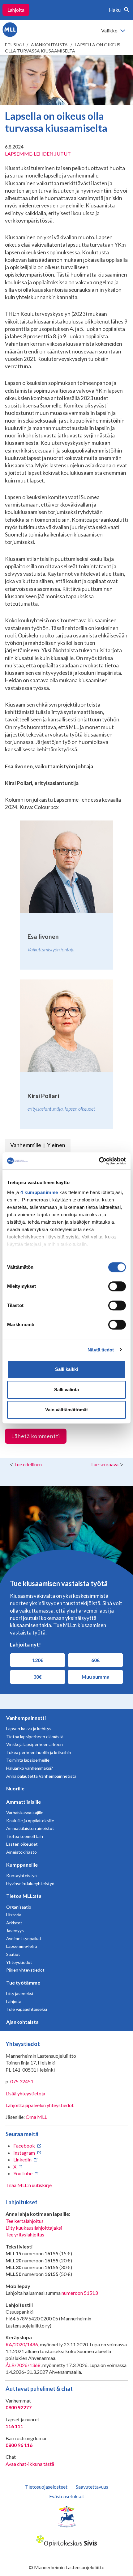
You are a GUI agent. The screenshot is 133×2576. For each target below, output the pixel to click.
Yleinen (56, 1145)
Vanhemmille (26, 1145)
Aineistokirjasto (21, 1852)
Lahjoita (16, 10)
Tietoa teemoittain (25, 1836)
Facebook (24, 2146)
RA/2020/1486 (22, 2344)
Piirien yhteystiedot (25, 1970)
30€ (43, 1676)
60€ (100, 1660)
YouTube (23, 2173)
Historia (14, 1915)
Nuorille (15, 1788)
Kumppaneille (22, 1865)
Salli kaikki (66, 1369)
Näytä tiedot (101, 1350)
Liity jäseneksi (20, 1993)
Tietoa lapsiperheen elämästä (35, 1737)
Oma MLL (36, 2117)
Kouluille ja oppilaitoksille (30, 1820)
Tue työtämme (23, 1983)
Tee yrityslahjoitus (25, 2234)
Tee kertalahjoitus (25, 2221)
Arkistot (14, 1923)
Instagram (24, 2153)
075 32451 (22, 2081)
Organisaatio (19, 1907)
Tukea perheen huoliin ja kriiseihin (39, 1752)
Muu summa (95, 1676)
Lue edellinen (28, 1464)
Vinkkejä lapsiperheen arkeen (34, 1744)
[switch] (117, 1286)
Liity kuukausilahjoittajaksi (34, 2228)
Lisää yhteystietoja (25, 2093)
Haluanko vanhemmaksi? (30, 1768)
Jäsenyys (15, 1930)
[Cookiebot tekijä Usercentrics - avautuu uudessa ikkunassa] (99, 1161)
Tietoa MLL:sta (24, 1896)
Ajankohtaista (49, 45)
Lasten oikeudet (22, 1844)
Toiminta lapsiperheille (28, 1760)
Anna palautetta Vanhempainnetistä (41, 1776)
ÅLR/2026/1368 (23, 2365)
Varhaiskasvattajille (25, 1812)
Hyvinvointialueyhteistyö (30, 1883)
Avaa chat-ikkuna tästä (30, 2464)
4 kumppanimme (39, 1192)
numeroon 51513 (80, 2293)
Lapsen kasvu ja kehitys (29, 1728)
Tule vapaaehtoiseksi (27, 2009)
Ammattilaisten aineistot (30, 1828)
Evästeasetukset (67, 2496)
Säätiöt (13, 1954)
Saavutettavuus (92, 2487)
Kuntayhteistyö (21, 1875)
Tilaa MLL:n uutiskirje (29, 2185)
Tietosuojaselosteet (46, 2487)
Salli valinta (66, 1390)
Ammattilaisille (24, 1802)
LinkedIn (22, 2159)
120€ (41, 1660)
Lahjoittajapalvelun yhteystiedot (40, 2105)
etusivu (14, 45)
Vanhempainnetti (26, 1718)
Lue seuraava (105, 1464)
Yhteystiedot (19, 1962)
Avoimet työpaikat (24, 1938)
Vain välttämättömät (66, 1410)
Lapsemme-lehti (22, 1946)
